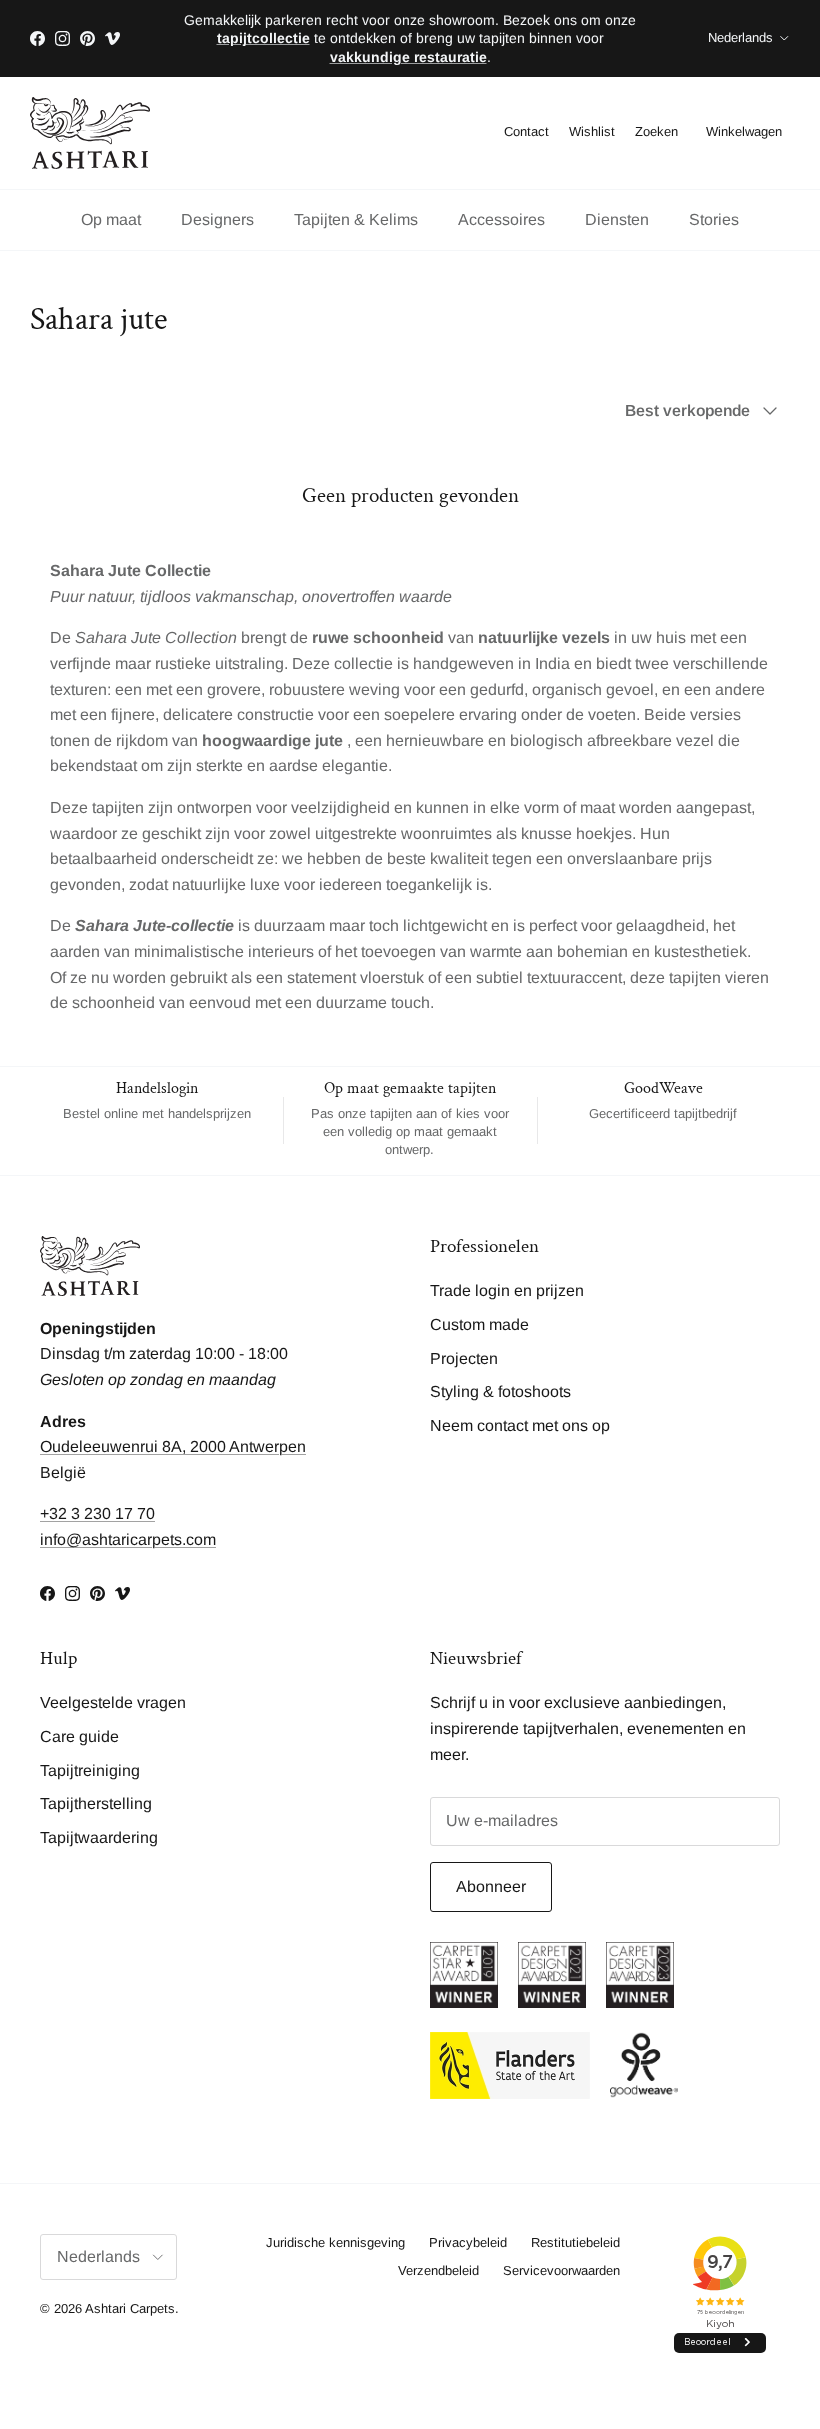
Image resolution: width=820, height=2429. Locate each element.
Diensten (617, 219)
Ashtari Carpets (130, 2308)
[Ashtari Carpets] (90, 133)
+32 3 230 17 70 (97, 1513)
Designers (217, 219)
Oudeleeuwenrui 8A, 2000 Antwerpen (173, 1446)
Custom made (479, 1324)
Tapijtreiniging (90, 1770)
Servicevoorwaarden (561, 2270)
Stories (714, 219)
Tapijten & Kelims (356, 219)
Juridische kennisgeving (335, 2242)
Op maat (111, 219)
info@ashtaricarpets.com (128, 1539)
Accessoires (501, 219)
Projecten (464, 1358)
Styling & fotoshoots (500, 1391)
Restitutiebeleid (575, 2242)
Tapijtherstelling (96, 1803)
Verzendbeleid (438, 2270)
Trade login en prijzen (507, 1290)
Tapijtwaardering (99, 1837)
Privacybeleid (468, 2242)
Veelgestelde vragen (113, 1702)
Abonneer (491, 1886)
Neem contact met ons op (520, 1425)
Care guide (79, 1736)
